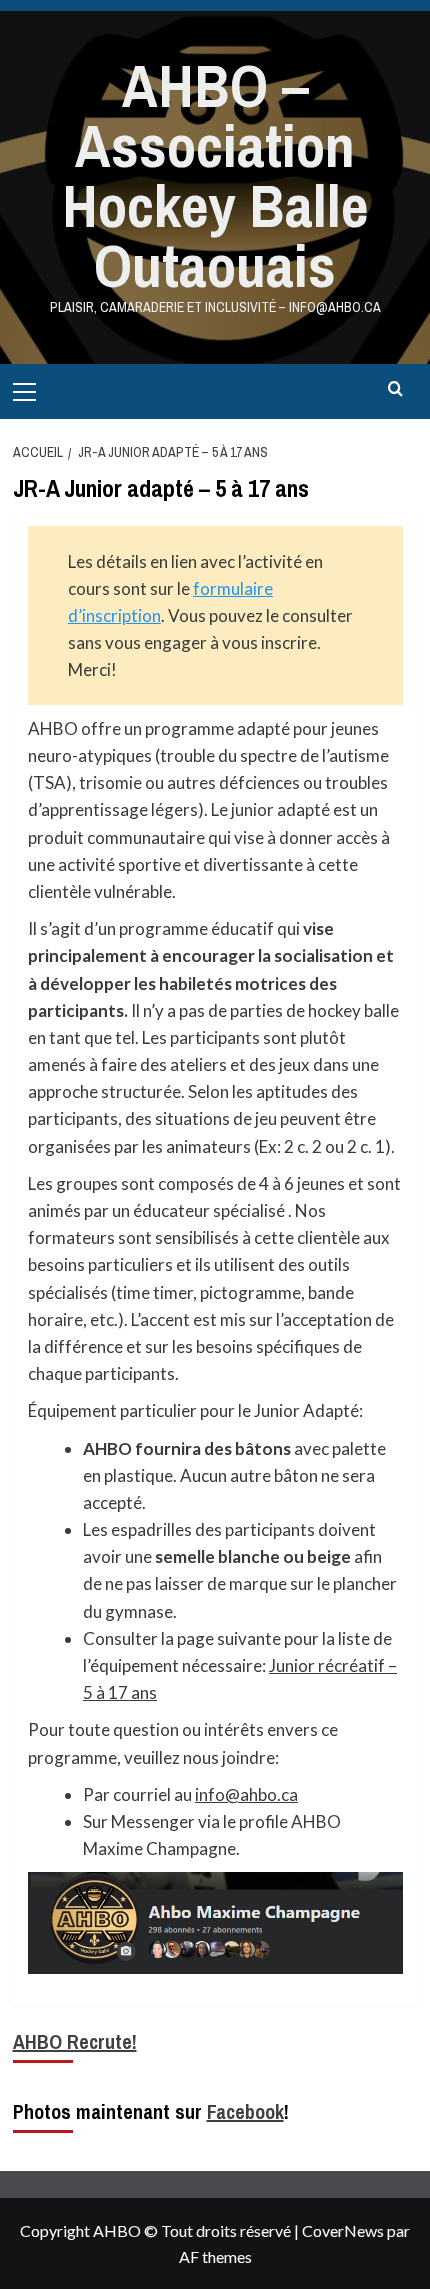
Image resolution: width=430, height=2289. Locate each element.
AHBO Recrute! (75, 2041)
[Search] (395, 389)
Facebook (245, 2111)
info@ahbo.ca (246, 1794)
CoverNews (343, 2230)
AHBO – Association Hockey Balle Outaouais (215, 175)
